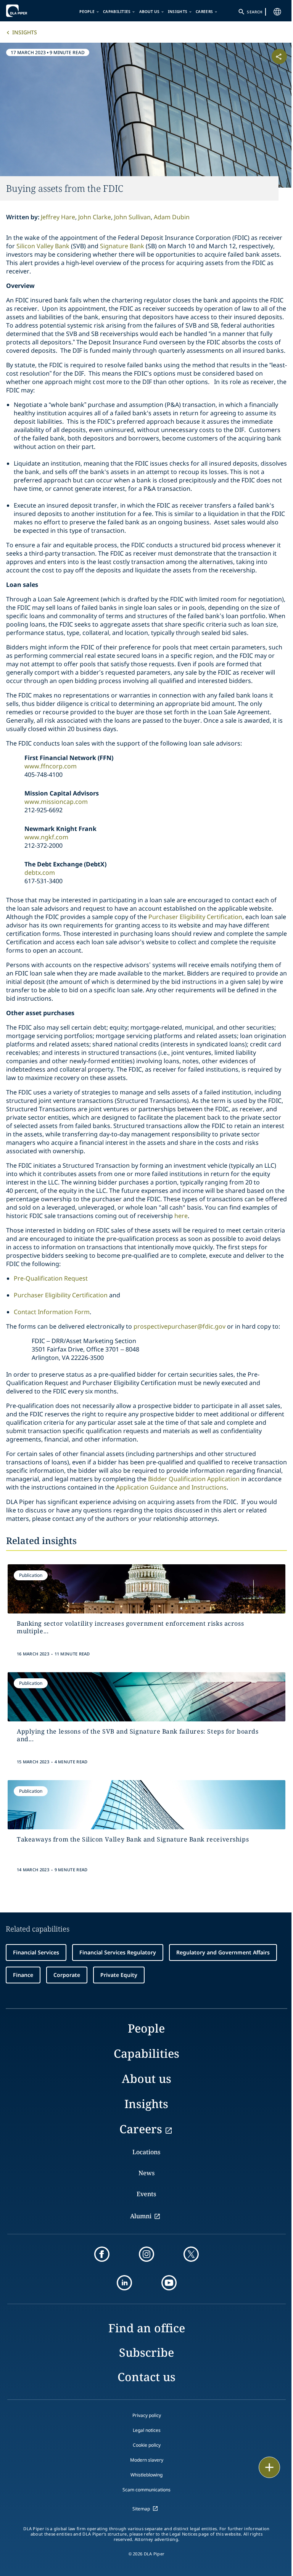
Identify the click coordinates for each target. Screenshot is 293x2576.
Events (146, 2194)
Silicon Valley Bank (43, 246)
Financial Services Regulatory (118, 1952)
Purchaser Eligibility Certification (195, 917)
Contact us (146, 2377)
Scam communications (146, 2490)
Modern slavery (147, 2460)
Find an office (147, 2328)
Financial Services (36, 1952)
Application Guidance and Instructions (171, 1487)
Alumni (141, 2216)
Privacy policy (147, 2415)
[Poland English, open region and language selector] (277, 12)
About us (149, 11)
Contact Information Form (52, 1312)
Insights (178, 11)
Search (254, 12)
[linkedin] (124, 2283)
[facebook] (102, 2254)
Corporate (67, 1975)
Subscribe (146, 2352)
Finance (23, 1975)
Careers (204, 11)
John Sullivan (132, 217)
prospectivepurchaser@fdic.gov (180, 1326)
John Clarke (95, 217)
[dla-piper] (29, 11)
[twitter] (191, 2254)
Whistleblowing (146, 2475)
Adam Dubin (172, 217)
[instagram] (146, 2254)
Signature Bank (122, 246)
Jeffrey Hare (58, 217)
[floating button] (269, 2467)
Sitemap (141, 2509)
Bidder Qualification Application (194, 1479)
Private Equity (119, 1975)
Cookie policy (147, 2445)
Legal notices (147, 2430)
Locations (146, 2152)
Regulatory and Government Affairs (223, 1952)
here (181, 1216)
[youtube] (169, 2283)
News (146, 2173)
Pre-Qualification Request (51, 1278)
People (87, 11)
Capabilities (117, 11)
